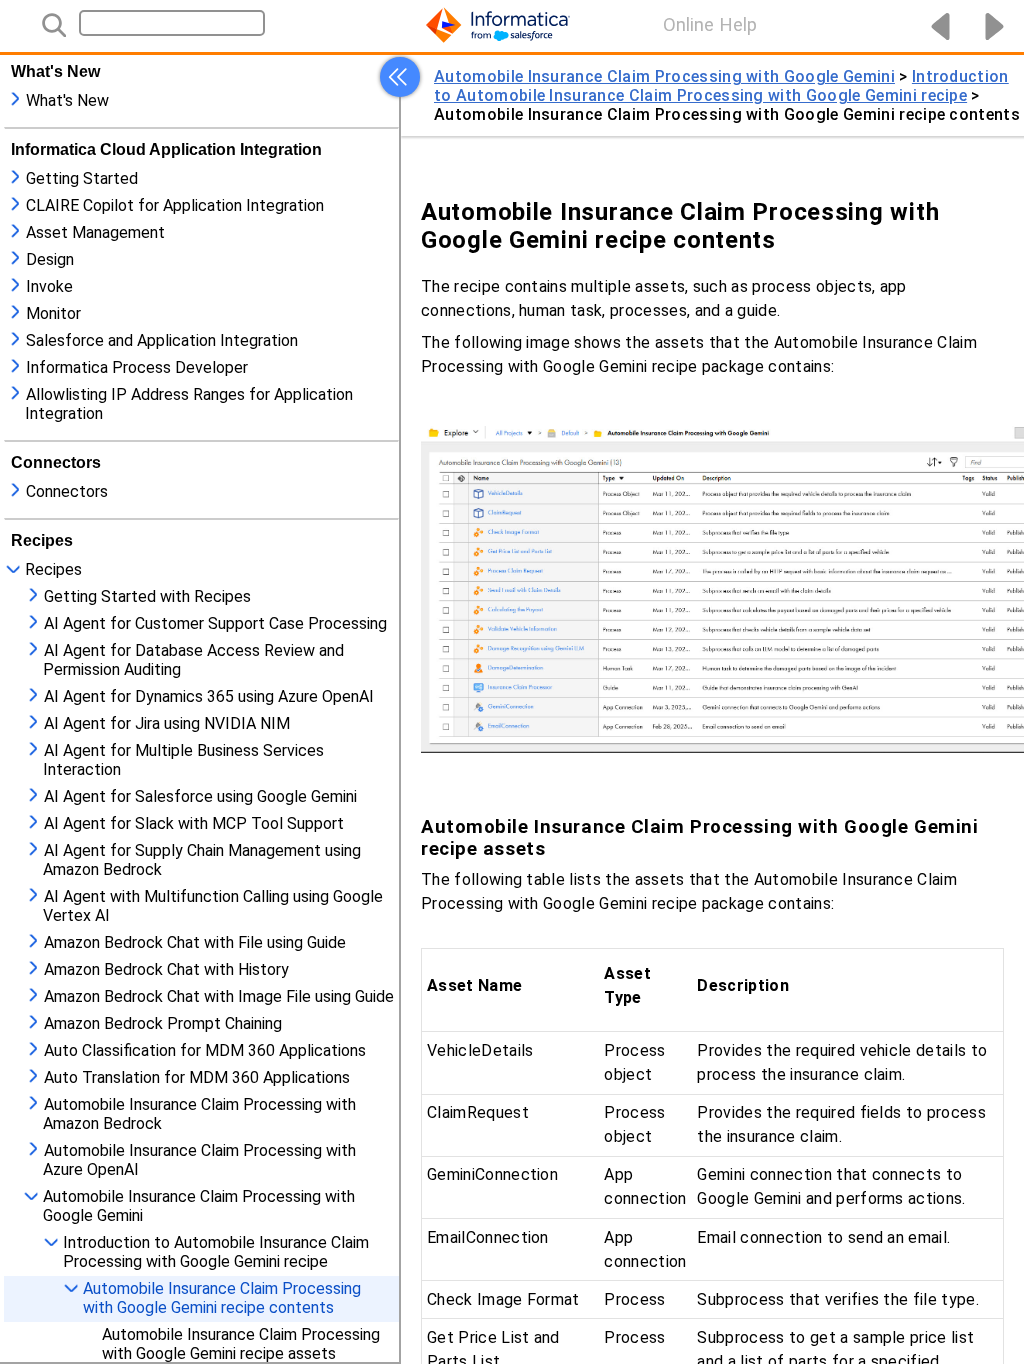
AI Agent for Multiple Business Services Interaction (183, 760)
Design (50, 259)
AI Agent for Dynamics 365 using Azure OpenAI (209, 696)
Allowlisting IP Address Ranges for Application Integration (189, 404)
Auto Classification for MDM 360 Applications (205, 1050)
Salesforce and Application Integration (162, 340)
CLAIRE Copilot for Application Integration (175, 205)
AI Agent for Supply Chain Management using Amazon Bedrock (202, 860)
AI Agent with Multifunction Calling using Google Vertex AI (213, 906)
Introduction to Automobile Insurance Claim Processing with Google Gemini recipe (216, 1252)
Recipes (53, 569)
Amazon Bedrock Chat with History (166, 969)
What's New (67, 100)
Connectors (67, 491)
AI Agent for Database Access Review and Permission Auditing (193, 660)
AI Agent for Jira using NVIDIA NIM (167, 723)
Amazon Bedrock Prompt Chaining (163, 1023)
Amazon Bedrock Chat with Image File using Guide (219, 996)
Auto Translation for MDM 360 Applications (197, 1077)
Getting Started (82, 178)
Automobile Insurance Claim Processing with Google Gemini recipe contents (222, 1298)
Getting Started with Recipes (147, 596)
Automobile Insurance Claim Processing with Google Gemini (199, 1206)
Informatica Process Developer (137, 367)
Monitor (53, 313)
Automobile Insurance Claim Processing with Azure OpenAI (199, 1160)
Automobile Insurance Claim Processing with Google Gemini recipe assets (241, 1344)
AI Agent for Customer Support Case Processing (215, 623)
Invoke (49, 286)
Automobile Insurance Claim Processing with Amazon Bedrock (199, 1114)
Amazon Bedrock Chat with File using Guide (195, 942)
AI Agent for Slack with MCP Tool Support (194, 823)
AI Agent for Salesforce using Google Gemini (200, 796)
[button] (400, 77)
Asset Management (95, 232)
